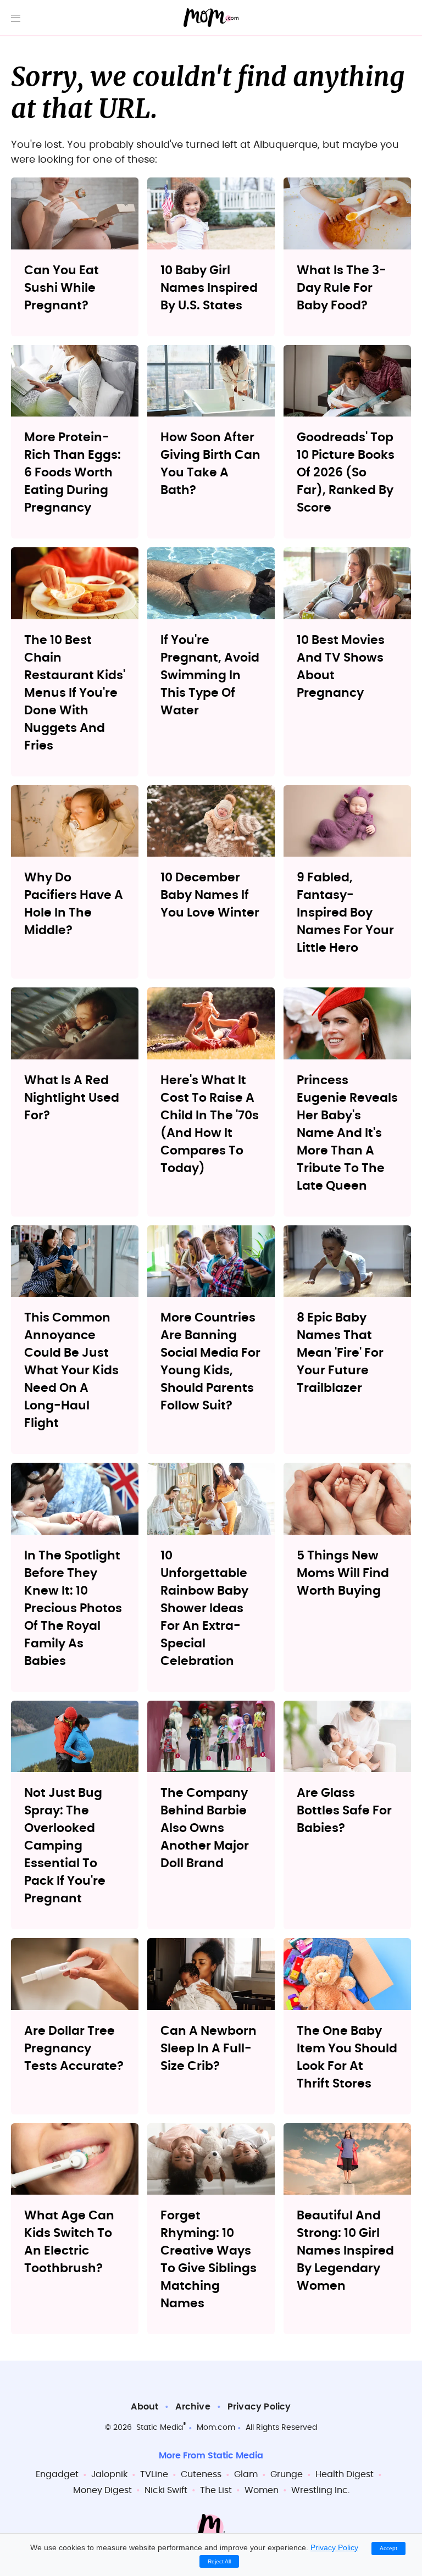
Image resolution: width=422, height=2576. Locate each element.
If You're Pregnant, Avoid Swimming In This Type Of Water (210, 675)
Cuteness (201, 2474)
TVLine (154, 2474)
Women (262, 2490)
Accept (388, 2548)
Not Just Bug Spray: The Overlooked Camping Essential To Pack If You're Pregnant (65, 1846)
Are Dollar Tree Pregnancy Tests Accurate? (74, 2048)
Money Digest (102, 2490)
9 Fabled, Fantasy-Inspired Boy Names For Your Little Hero (345, 913)
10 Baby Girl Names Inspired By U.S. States (209, 288)
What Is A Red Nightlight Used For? (72, 1098)
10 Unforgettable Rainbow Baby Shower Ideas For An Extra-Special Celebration (204, 1608)
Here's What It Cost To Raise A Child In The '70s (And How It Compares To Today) (210, 1124)
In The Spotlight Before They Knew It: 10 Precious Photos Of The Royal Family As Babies (73, 1608)
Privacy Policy (259, 2407)
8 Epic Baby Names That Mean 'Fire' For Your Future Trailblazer (340, 1353)
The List (216, 2490)
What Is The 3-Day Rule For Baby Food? (342, 288)
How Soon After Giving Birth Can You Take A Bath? (210, 464)
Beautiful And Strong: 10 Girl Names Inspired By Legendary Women (345, 2251)
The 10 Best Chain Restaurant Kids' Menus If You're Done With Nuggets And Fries (75, 693)
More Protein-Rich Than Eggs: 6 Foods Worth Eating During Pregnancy (73, 473)
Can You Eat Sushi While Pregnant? (62, 288)
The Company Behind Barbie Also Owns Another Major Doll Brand (205, 1828)
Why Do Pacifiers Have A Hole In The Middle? (74, 904)
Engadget (57, 2474)
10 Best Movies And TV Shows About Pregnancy (341, 667)
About (145, 2407)
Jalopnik (109, 2474)
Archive (193, 2407)
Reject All (219, 2561)
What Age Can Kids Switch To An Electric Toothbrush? (69, 2242)
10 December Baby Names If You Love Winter (210, 895)
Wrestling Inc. (320, 2490)
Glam (246, 2474)
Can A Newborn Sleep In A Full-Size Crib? (209, 2048)
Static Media (160, 2428)
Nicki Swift (166, 2490)
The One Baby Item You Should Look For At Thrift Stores (347, 2057)
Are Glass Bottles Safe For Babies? (344, 1811)
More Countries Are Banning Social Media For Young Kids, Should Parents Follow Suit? (210, 1362)
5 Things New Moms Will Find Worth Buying (343, 1573)
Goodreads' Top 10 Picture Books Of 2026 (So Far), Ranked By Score (346, 473)
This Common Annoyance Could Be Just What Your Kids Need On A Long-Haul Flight (71, 1370)
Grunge (287, 2474)
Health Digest (345, 2474)
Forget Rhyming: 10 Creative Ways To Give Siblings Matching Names (209, 2259)
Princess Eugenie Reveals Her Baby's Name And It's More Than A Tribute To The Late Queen (347, 1133)
